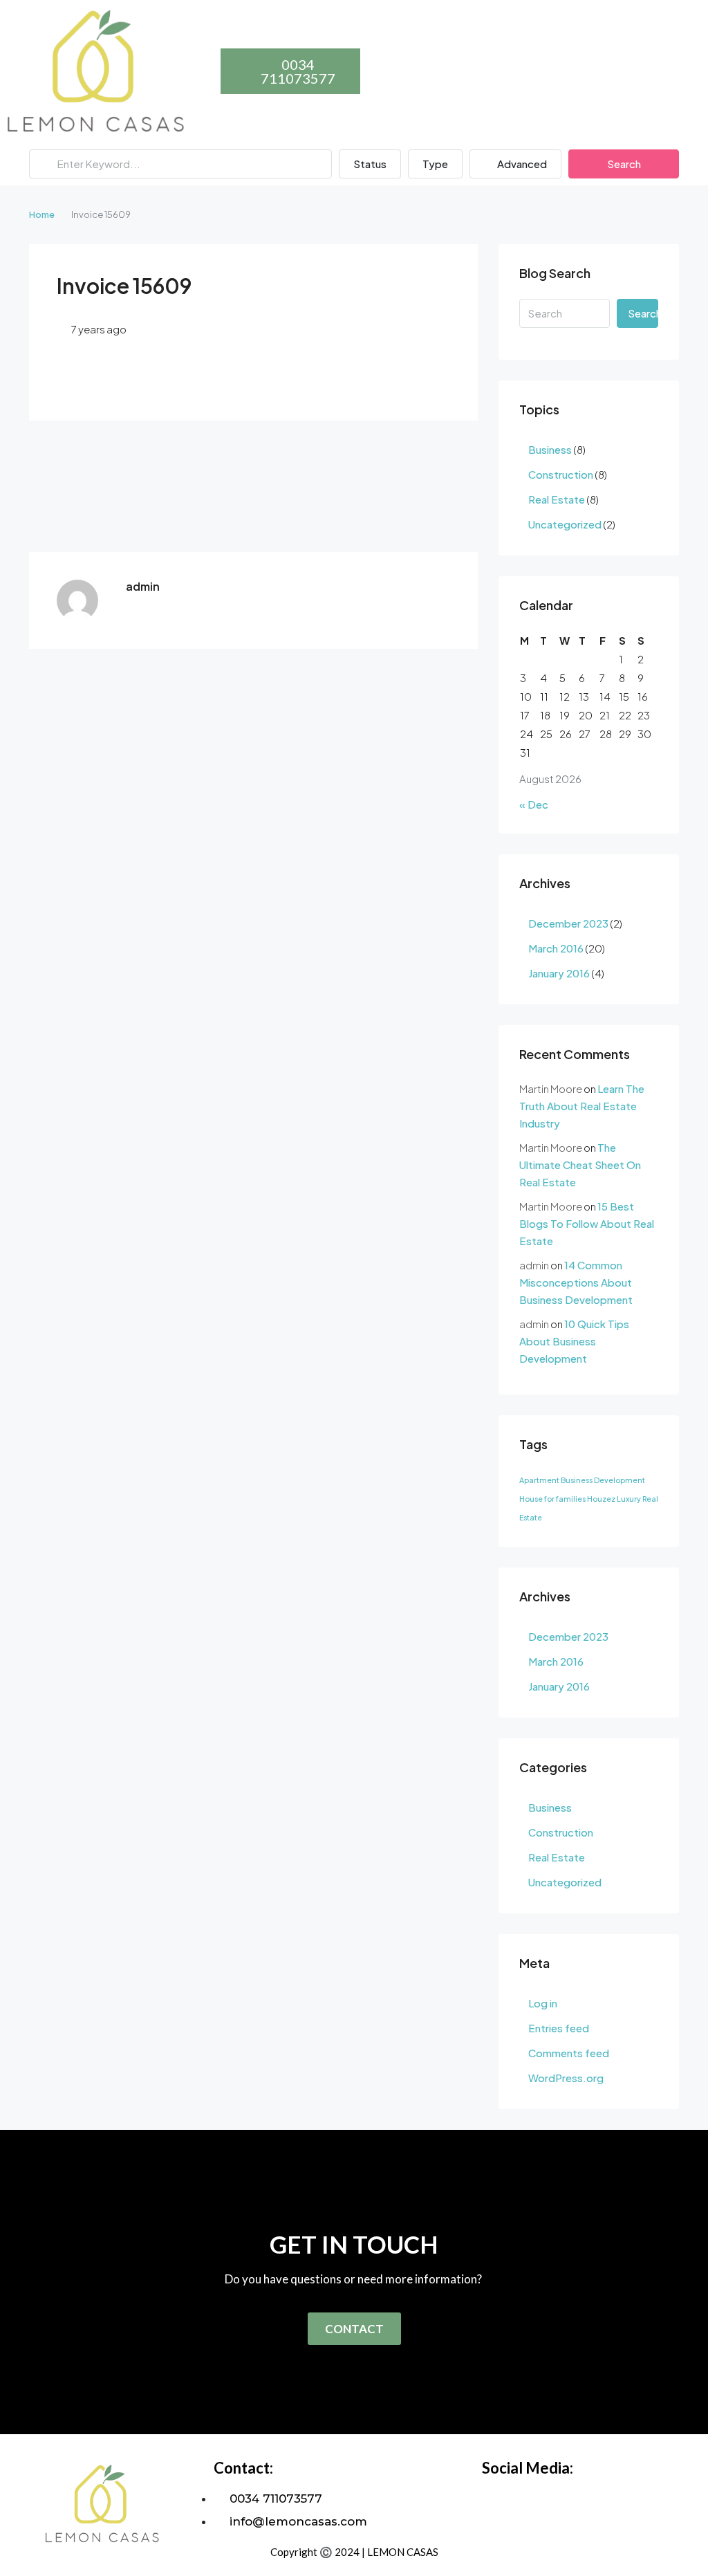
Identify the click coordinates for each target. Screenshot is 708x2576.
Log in (543, 2003)
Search (624, 164)
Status (370, 164)
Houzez (601, 1499)
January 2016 (559, 973)
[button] (210, 67)
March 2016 (556, 948)
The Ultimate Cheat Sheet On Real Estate (580, 1165)
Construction (561, 474)
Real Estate (557, 499)
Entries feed (559, 2028)
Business (550, 449)
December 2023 (568, 923)
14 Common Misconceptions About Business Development (576, 1282)
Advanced (521, 164)
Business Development (603, 1480)
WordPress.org (566, 2078)
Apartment (539, 1480)
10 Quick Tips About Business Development (574, 1341)
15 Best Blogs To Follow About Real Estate (587, 1223)
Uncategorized (565, 524)
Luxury (629, 1499)
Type (435, 164)
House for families (552, 1499)
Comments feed (569, 2053)
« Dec (534, 804)
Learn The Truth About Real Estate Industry (582, 1106)
